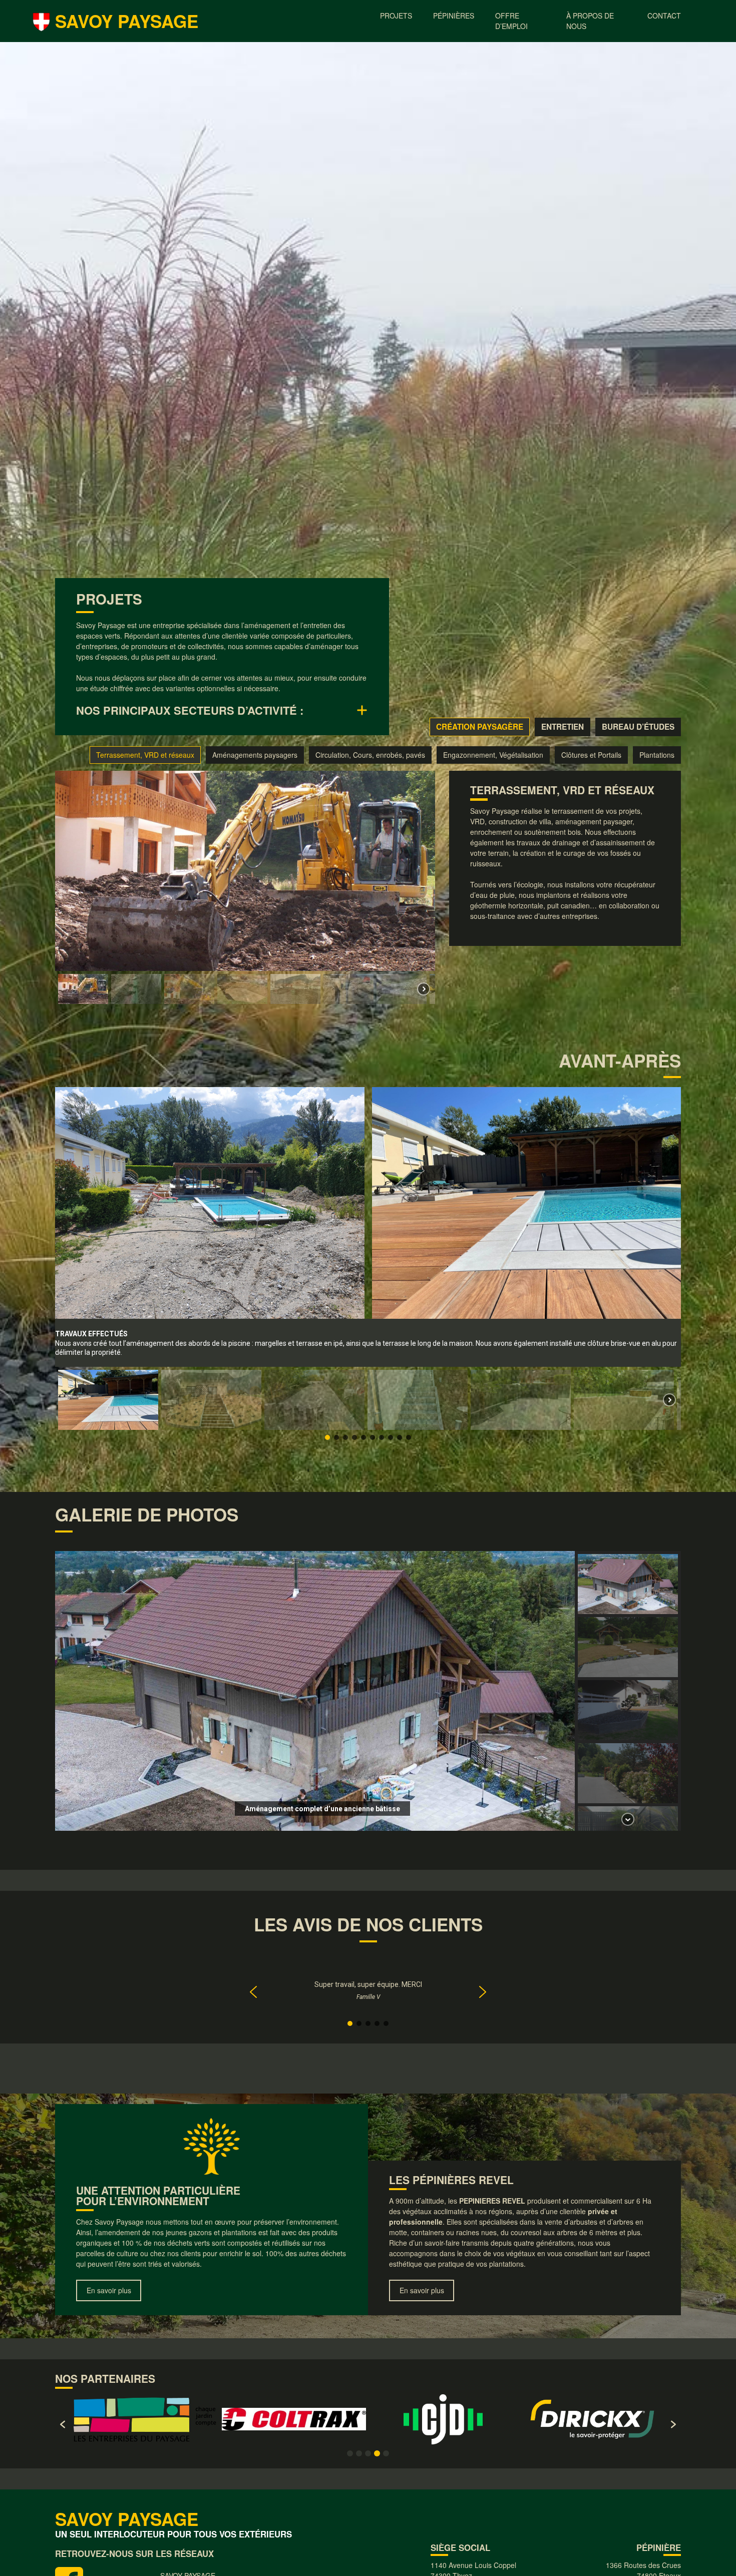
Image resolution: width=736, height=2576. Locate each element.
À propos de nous (590, 21)
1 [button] (350, 2453)
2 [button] (359, 2453)
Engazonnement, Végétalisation (493, 755)
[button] (83, 989)
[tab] (222, 710)
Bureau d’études (638, 727)
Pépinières (454, 16)
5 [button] (386, 2453)
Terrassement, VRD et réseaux (145, 755)
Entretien (563, 727)
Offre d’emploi (511, 21)
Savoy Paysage (127, 21)
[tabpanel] (368, 1092)
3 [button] (368, 2453)
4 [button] (377, 2453)
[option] (145, 2419)
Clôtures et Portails (591, 755)
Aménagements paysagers (255, 755)
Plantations (657, 755)
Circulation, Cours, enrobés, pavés (370, 755)
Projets (396, 16)
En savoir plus (109, 2290)
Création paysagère (480, 727)
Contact (664, 16)
